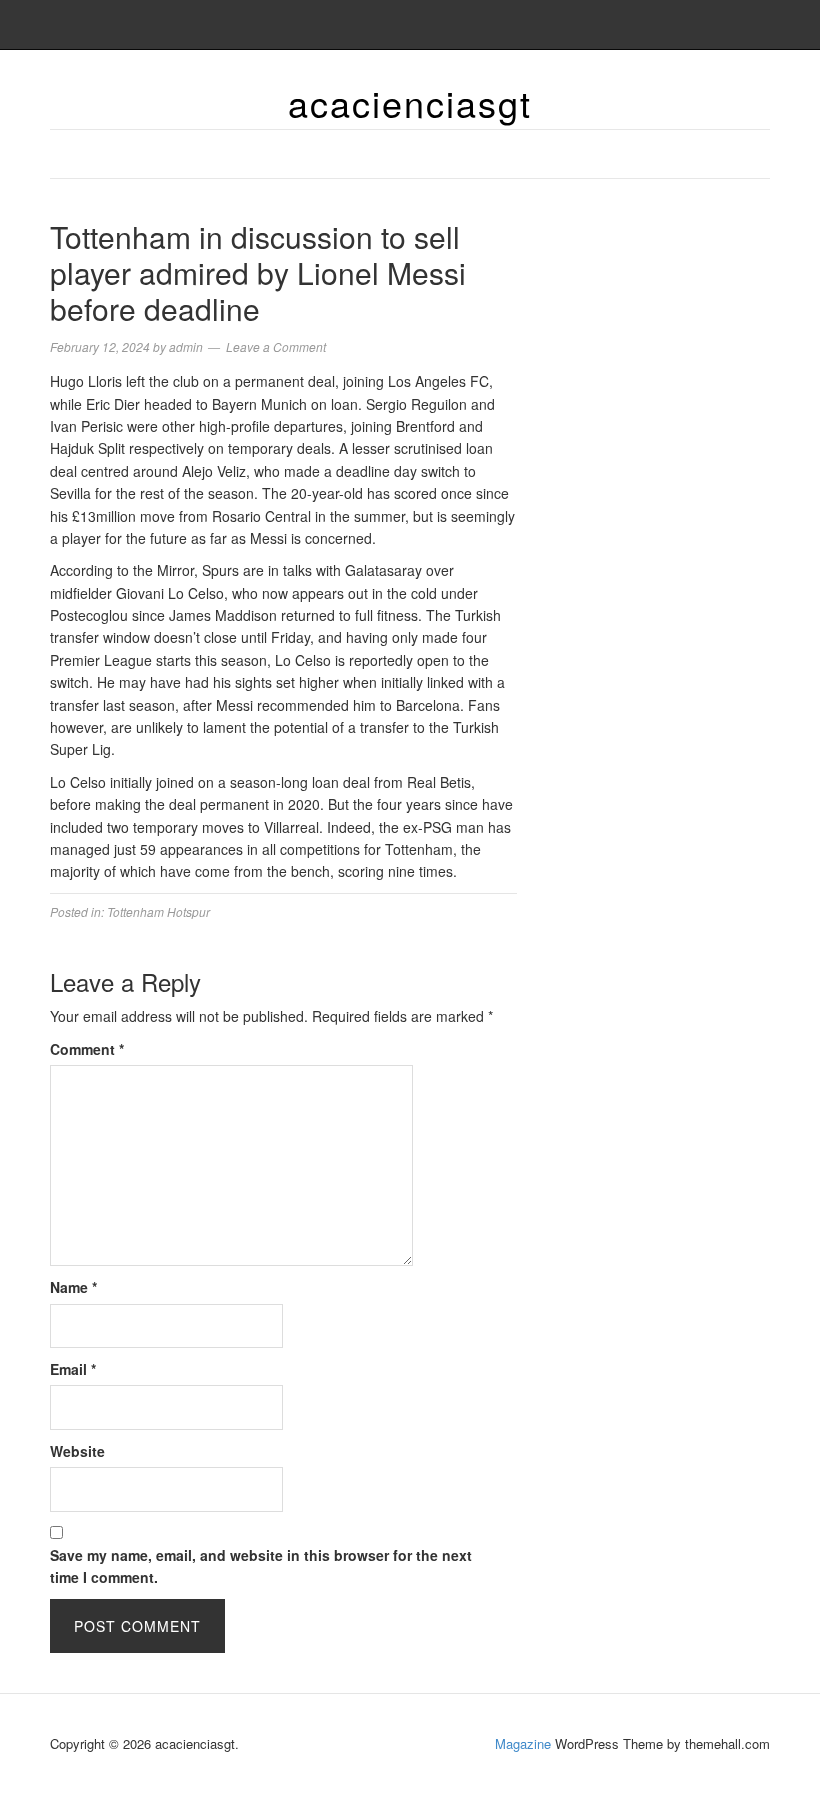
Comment (87, 1049)
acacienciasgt (410, 102)
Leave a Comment (276, 346)
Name (73, 1287)
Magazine (523, 1743)
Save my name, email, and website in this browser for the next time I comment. (261, 1566)
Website (77, 1451)
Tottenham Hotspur (158, 911)
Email (73, 1369)
